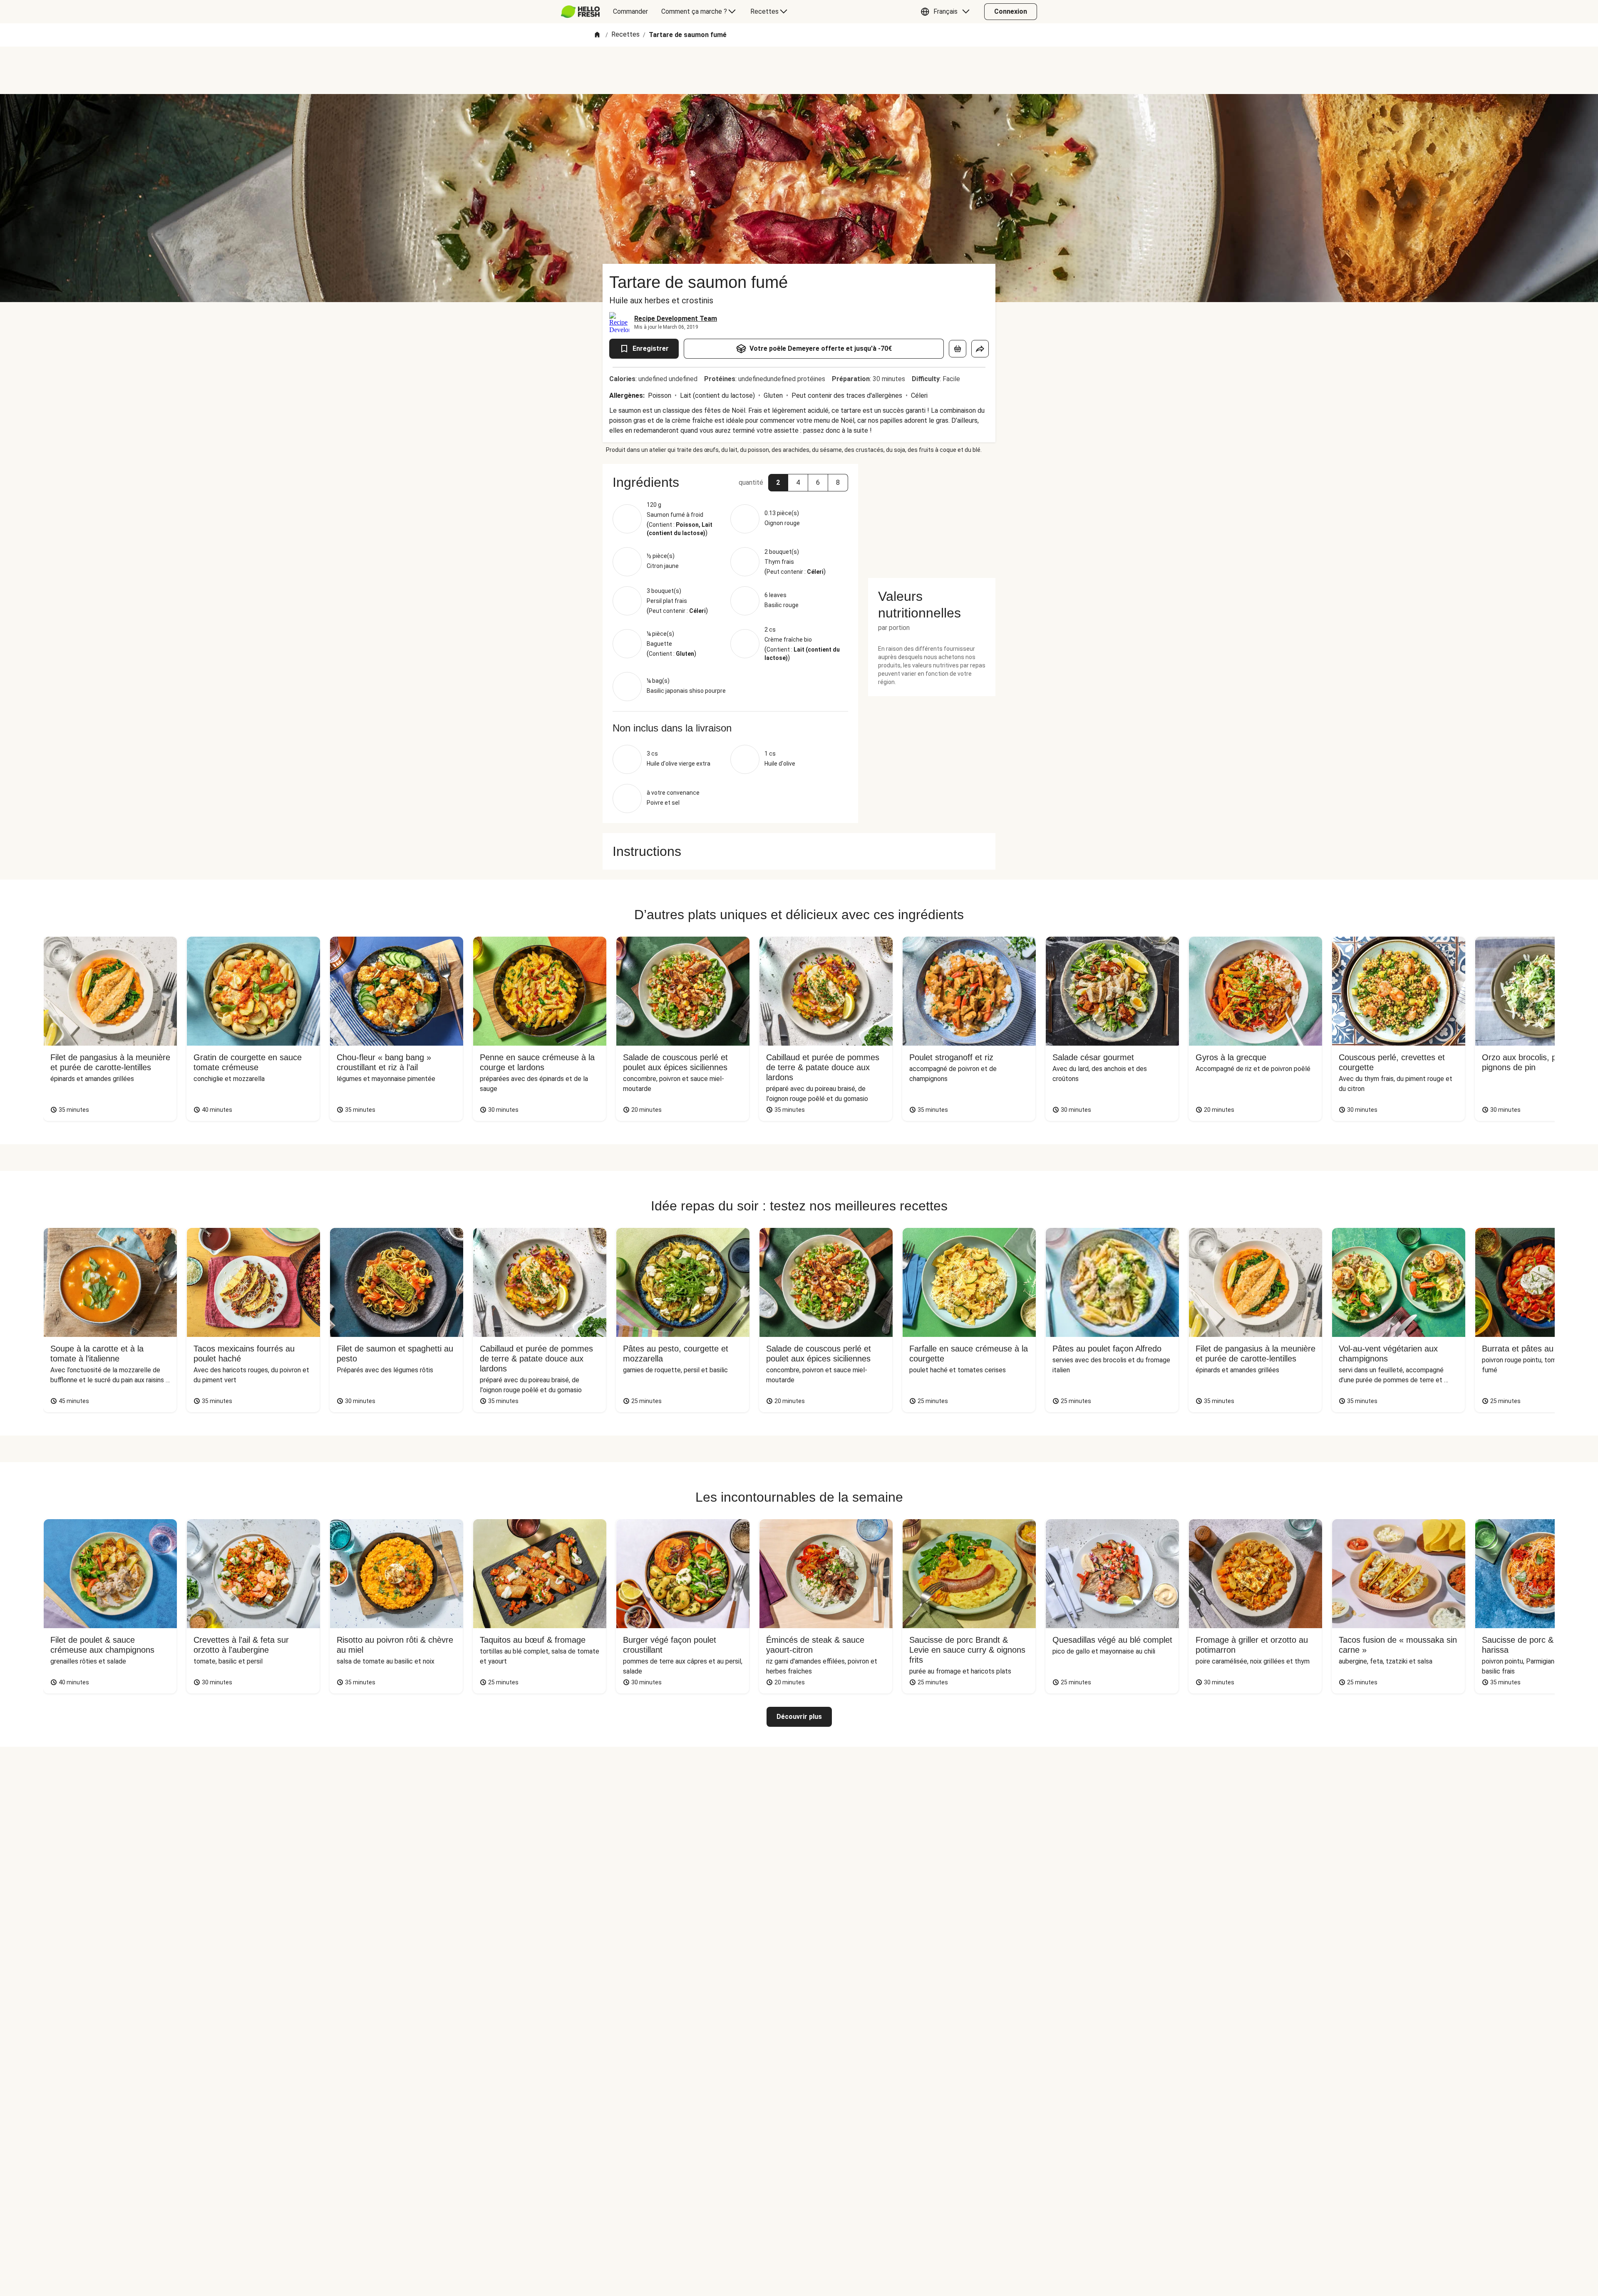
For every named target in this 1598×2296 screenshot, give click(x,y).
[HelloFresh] (580, 12)
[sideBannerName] (932, 516)
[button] (947, 12)
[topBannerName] (799, 70)
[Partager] (980, 349)
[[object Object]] (958, 349)
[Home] (597, 35)
